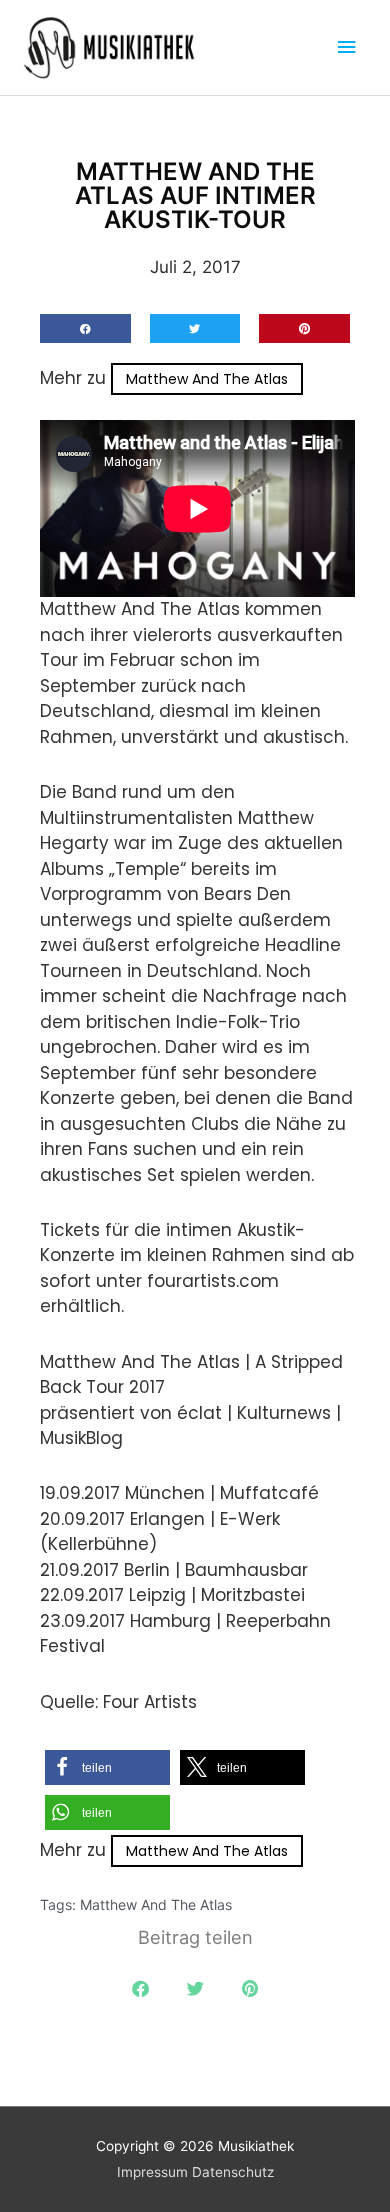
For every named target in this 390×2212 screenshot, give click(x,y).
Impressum (152, 2172)
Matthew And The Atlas (207, 379)
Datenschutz (233, 2172)
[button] (85, 328)
